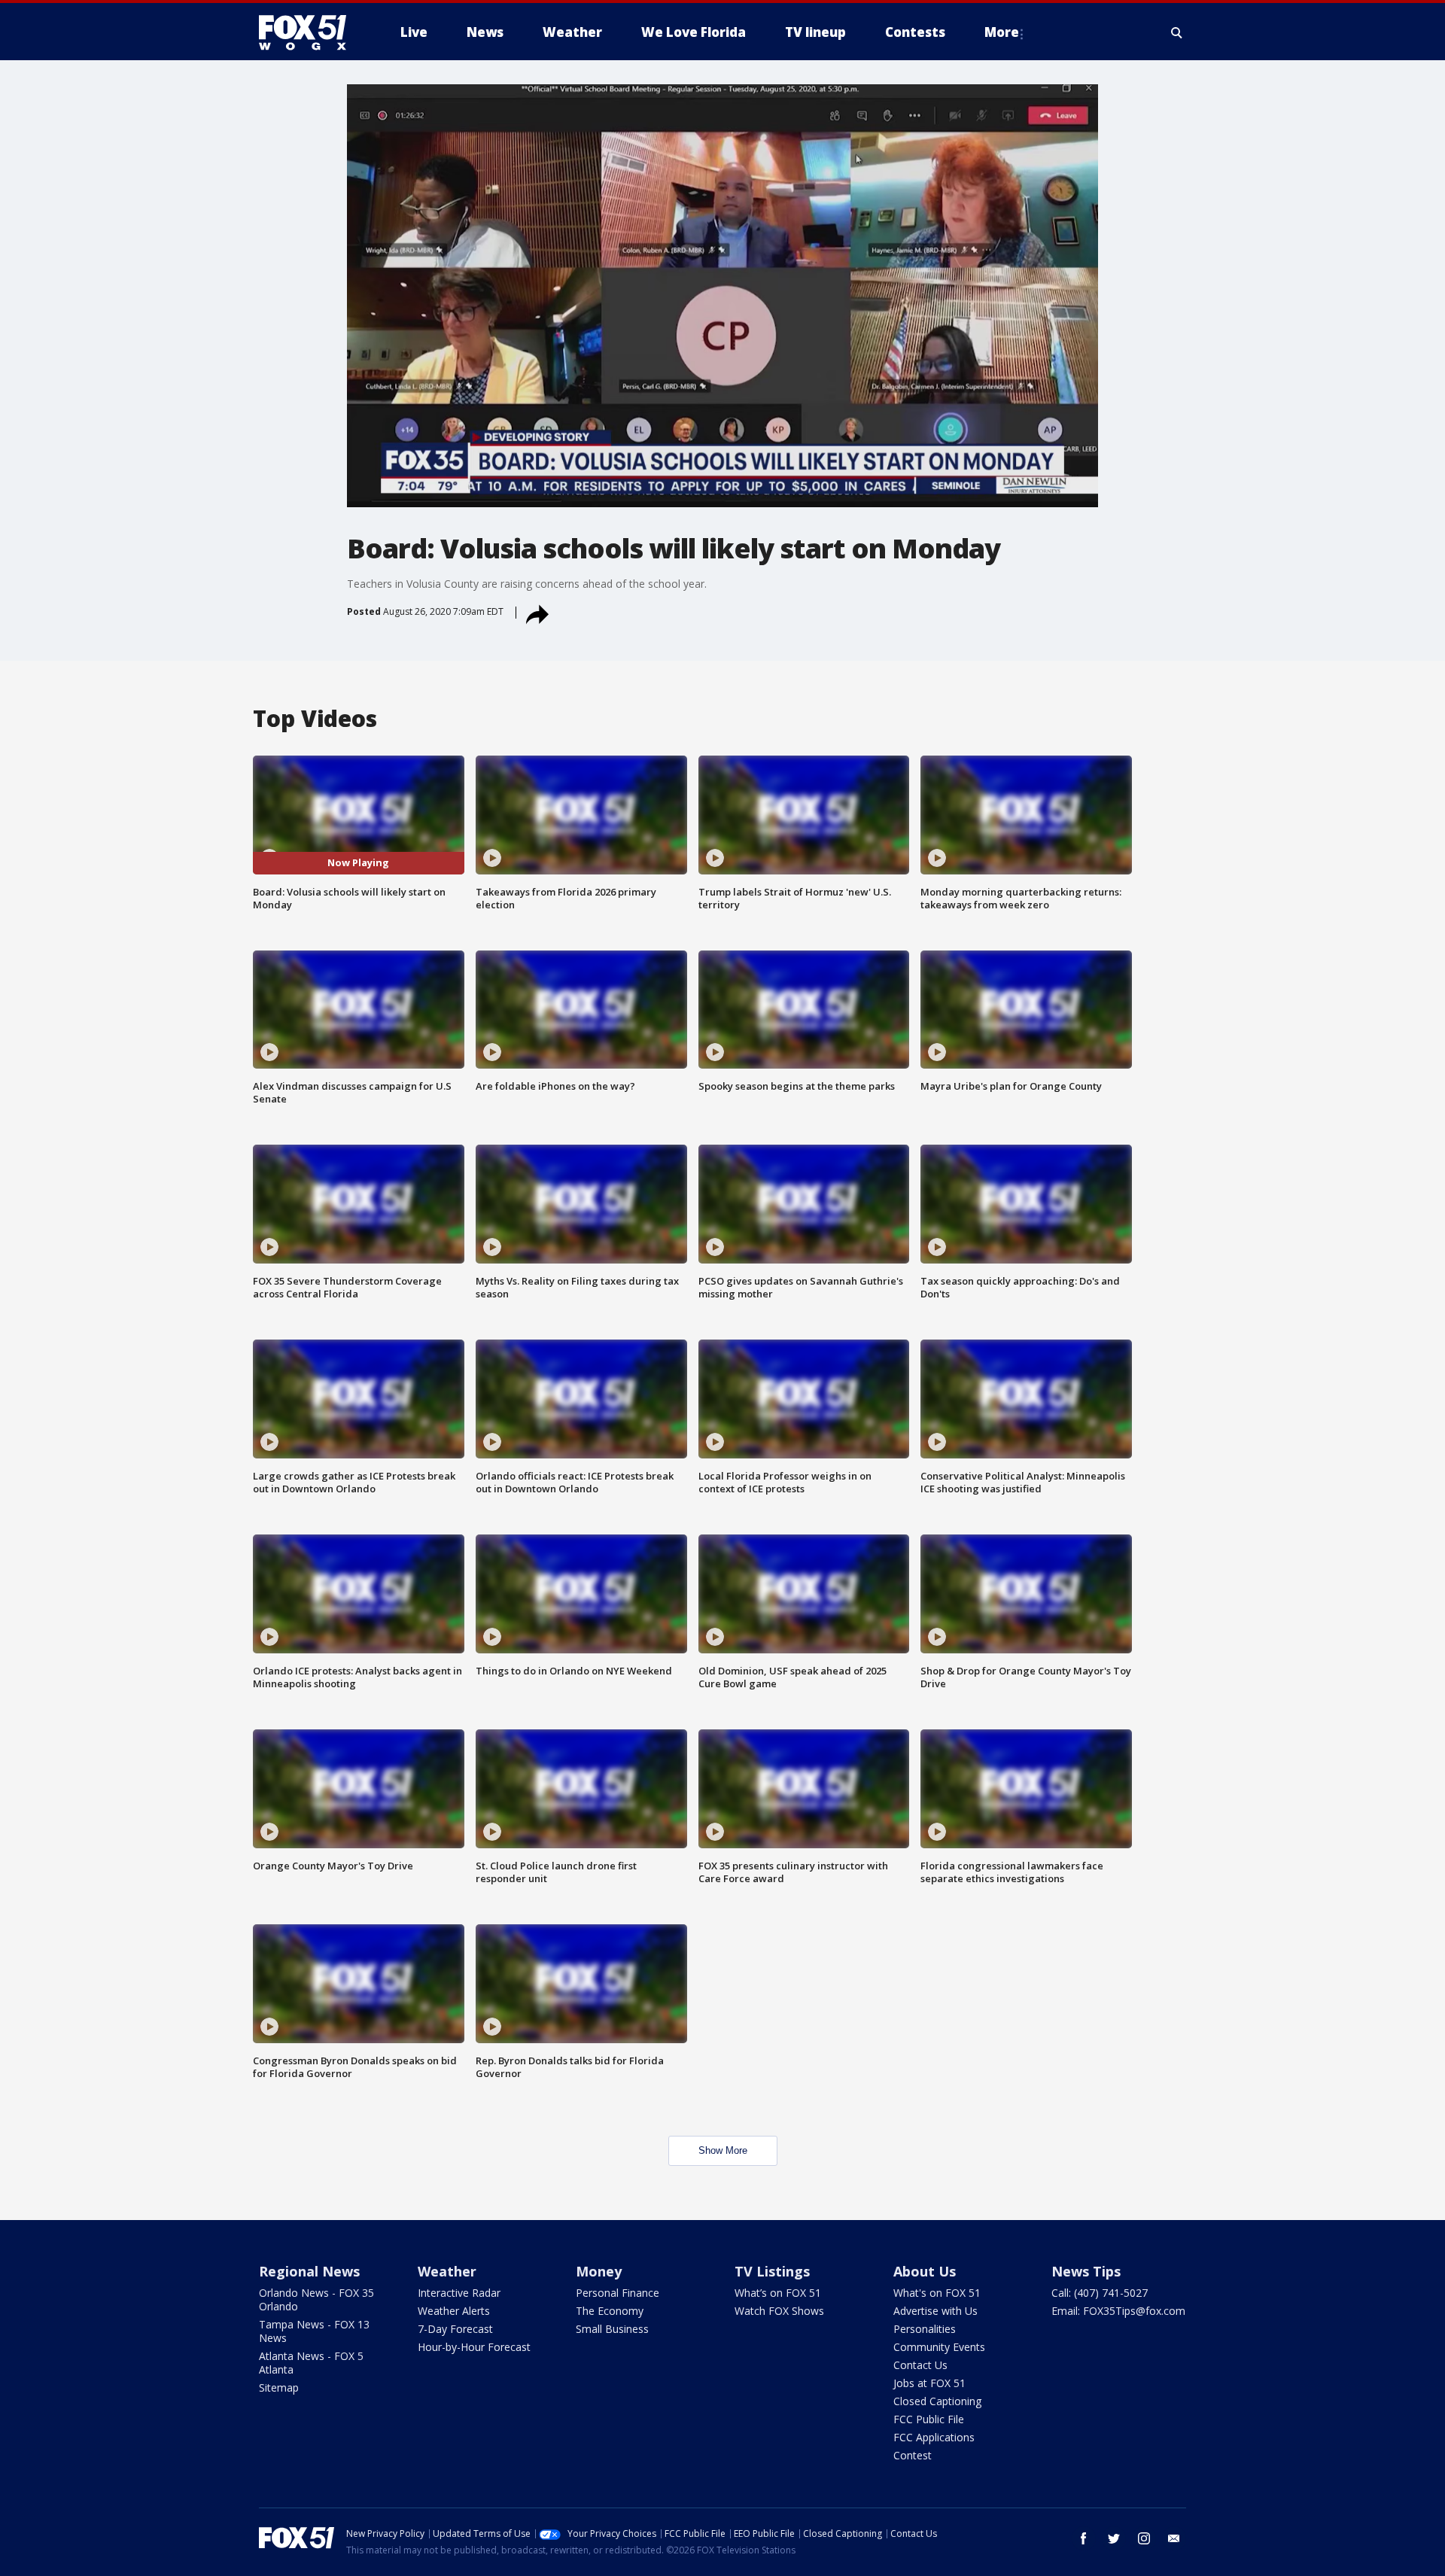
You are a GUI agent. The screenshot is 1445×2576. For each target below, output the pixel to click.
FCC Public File (929, 2419)
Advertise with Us (935, 2311)
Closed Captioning (937, 2401)
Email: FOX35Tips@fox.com (1118, 2311)
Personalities (925, 2329)
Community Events (939, 2347)
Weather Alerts (454, 2311)
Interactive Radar (459, 2293)
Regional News (309, 2271)
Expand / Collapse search (1177, 32)
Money (599, 2271)
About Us (925, 2271)
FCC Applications (934, 2437)
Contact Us (920, 2365)
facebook (1084, 2538)
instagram (1144, 2538)
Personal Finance (618, 2293)
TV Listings (772, 2271)
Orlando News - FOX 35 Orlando (316, 2299)
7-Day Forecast (455, 2329)
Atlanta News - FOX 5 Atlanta (311, 2363)
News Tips (1086, 2271)
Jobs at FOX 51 (929, 2383)
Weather (447, 2271)
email (1174, 2538)
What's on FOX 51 (937, 2293)
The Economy (610, 2311)
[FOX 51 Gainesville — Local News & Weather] (309, 32)
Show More (723, 2150)
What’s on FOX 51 (778, 2293)
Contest (913, 2455)
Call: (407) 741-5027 (1100, 2293)
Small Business (612, 2329)
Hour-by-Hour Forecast (474, 2347)
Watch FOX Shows (779, 2311)
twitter (1114, 2538)
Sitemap (279, 2387)
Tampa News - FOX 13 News (314, 2331)
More (1002, 32)
